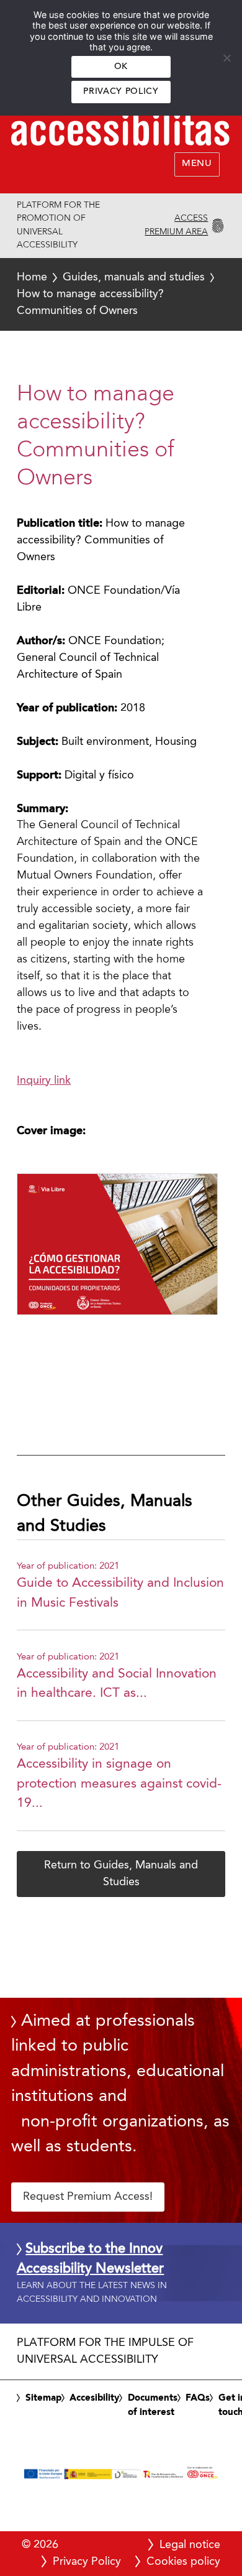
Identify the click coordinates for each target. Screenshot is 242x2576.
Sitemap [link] (43, 2398)
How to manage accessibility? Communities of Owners (110, 294)
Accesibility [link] (94, 2398)
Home (32, 277)
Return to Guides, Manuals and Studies (121, 1874)
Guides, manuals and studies (134, 277)
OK (121, 67)
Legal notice (190, 2545)
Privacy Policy (121, 92)
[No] (226, 58)
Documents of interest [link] (153, 2406)
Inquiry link (44, 1081)
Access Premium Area (176, 225)
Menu (197, 164)
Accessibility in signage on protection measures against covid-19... (119, 1784)
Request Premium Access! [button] (88, 2197)
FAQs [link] (198, 2398)
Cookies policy (183, 2562)
